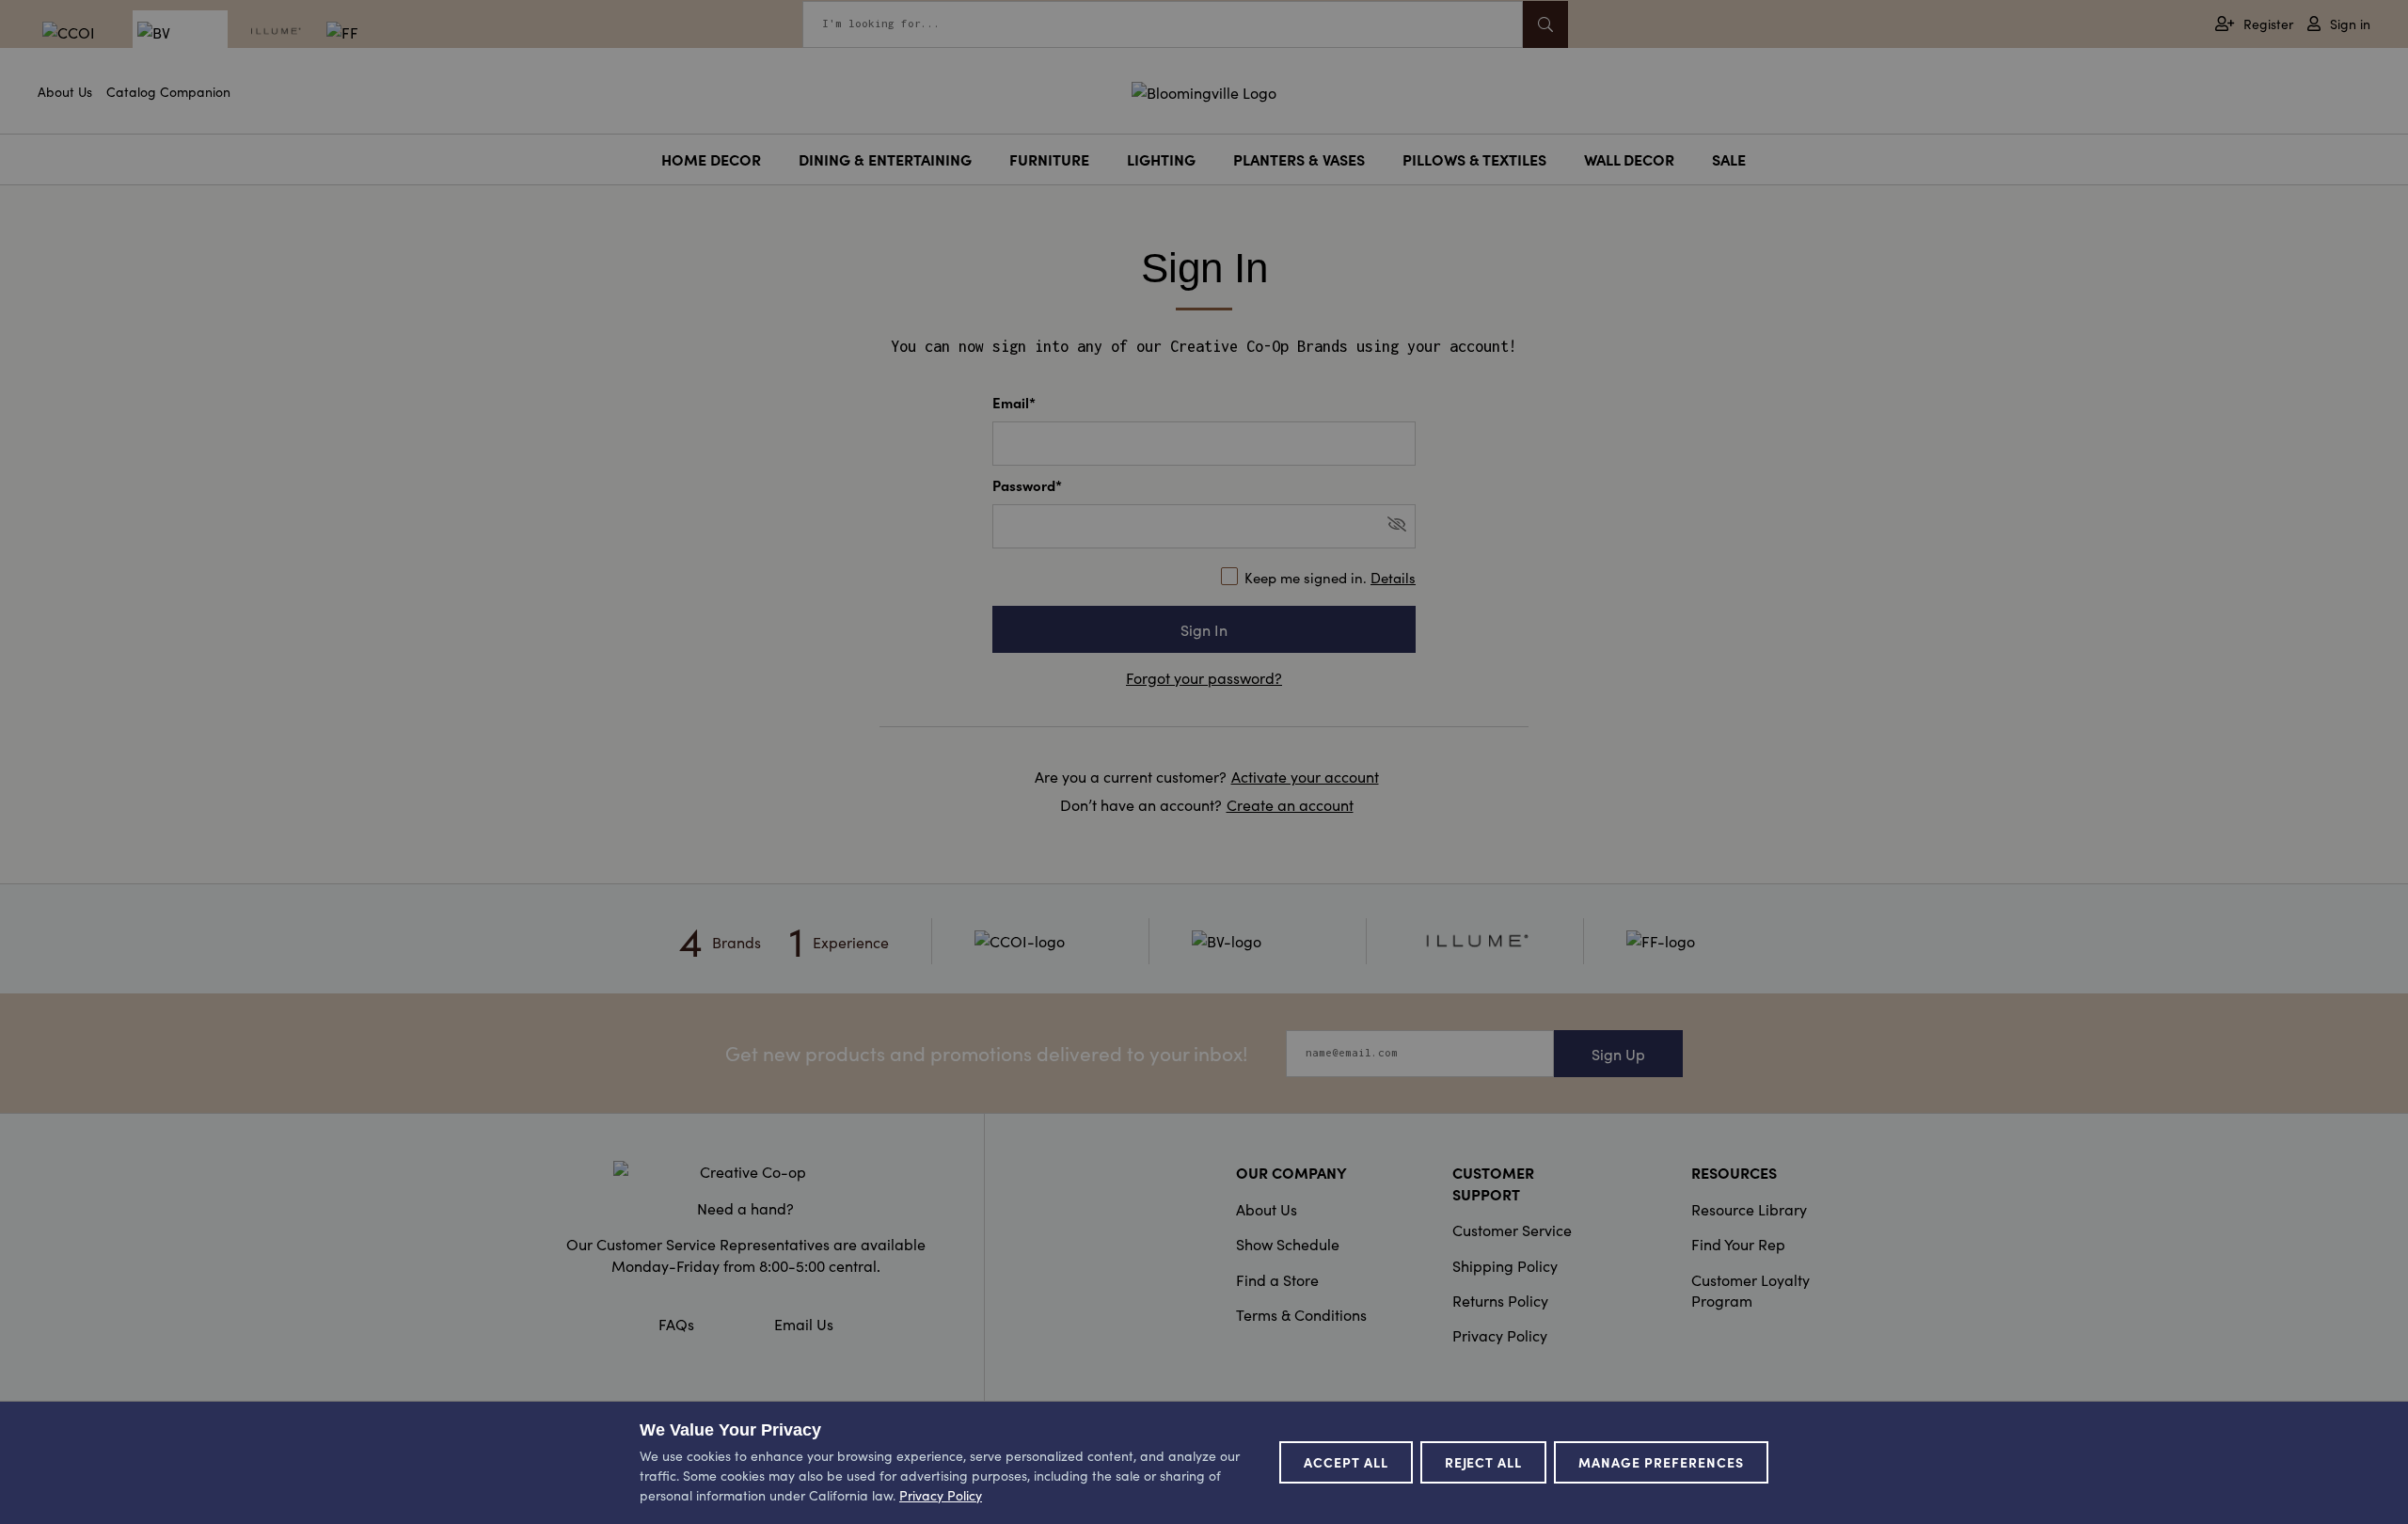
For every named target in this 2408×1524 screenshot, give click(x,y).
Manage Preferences (1661, 1462)
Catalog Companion (168, 91)
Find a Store (1277, 1279)
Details (1393, 577)
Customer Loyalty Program (1751, 1290)
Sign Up (1618, 1054)
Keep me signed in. (1330, 577)
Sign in (2350, 24)
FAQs (676, 1324)
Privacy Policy (1500, 1335)
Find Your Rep (1738, 1244)
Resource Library (1749, 1209)
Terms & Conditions (1301, 1314)
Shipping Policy (1505, 1265)
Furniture (1049, 159)
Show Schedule (1288, 1244)
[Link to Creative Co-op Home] (746, 1171)
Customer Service (1512, 1230)
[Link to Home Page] (1204, 89)
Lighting (1161, 159)
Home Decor (711, 159)
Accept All (1346, 1462)
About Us (65, 91)
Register (2268, 24)
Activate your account (1305, 776)
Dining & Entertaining (885, 159)
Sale (1729, 159)
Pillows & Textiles (1474, 159)
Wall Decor (1629, 159)
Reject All (1484, 1462)
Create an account (1290, 804)
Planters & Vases (1299, 159)
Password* (1027, 485)
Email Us (804, 1324)
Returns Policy (1500, 1300)
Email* (1014, 402)
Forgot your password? (1204, 677)
